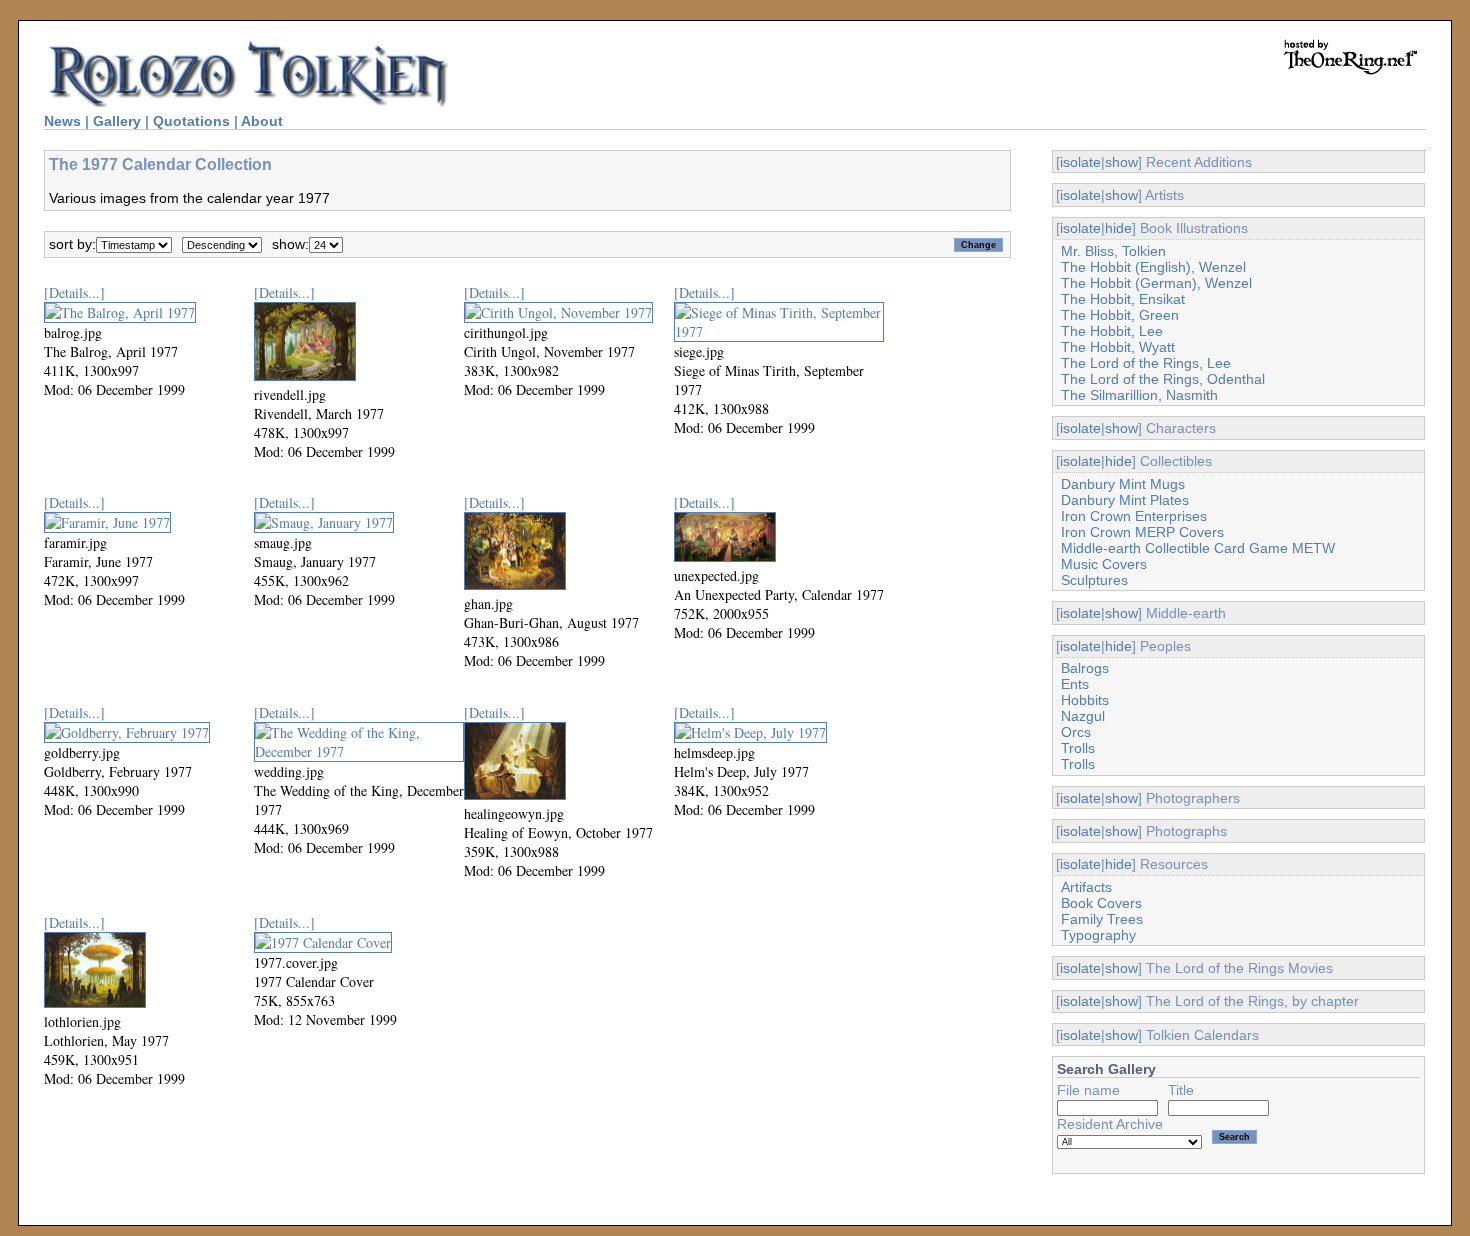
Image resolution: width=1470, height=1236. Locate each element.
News (62, 121)
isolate (1080, 162)
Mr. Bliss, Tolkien (1113, 251)
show (1121, 162)
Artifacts (1086, 887)
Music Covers (1104, 564)
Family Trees (1102, 919)
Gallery (117, 121)
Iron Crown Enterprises (1134, 516)
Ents (1075, 684)
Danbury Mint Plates (1125, 500)
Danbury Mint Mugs (1123, 484)
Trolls (1078, 748)
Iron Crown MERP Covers (1142, 532)
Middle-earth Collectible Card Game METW (1198, 548)
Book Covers (1101, 903)
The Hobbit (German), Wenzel (1156, 283)
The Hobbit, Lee (1112, 331)
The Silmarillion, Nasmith (1139, 395)
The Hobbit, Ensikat (1123, 299)
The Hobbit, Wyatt (1118, 347)
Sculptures (1094, 580)
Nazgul (1083, 716)
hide (1118, 228)
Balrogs (1085, 668)
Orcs (1076, 732)
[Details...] (74, 292)
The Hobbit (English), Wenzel (1153, 267)
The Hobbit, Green (1120, 315)
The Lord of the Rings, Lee (1146, 363)
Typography (1098, 935)
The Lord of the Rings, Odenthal (1163, 379)
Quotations (191, 121)
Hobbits (1085, 700)
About (262, 121)
